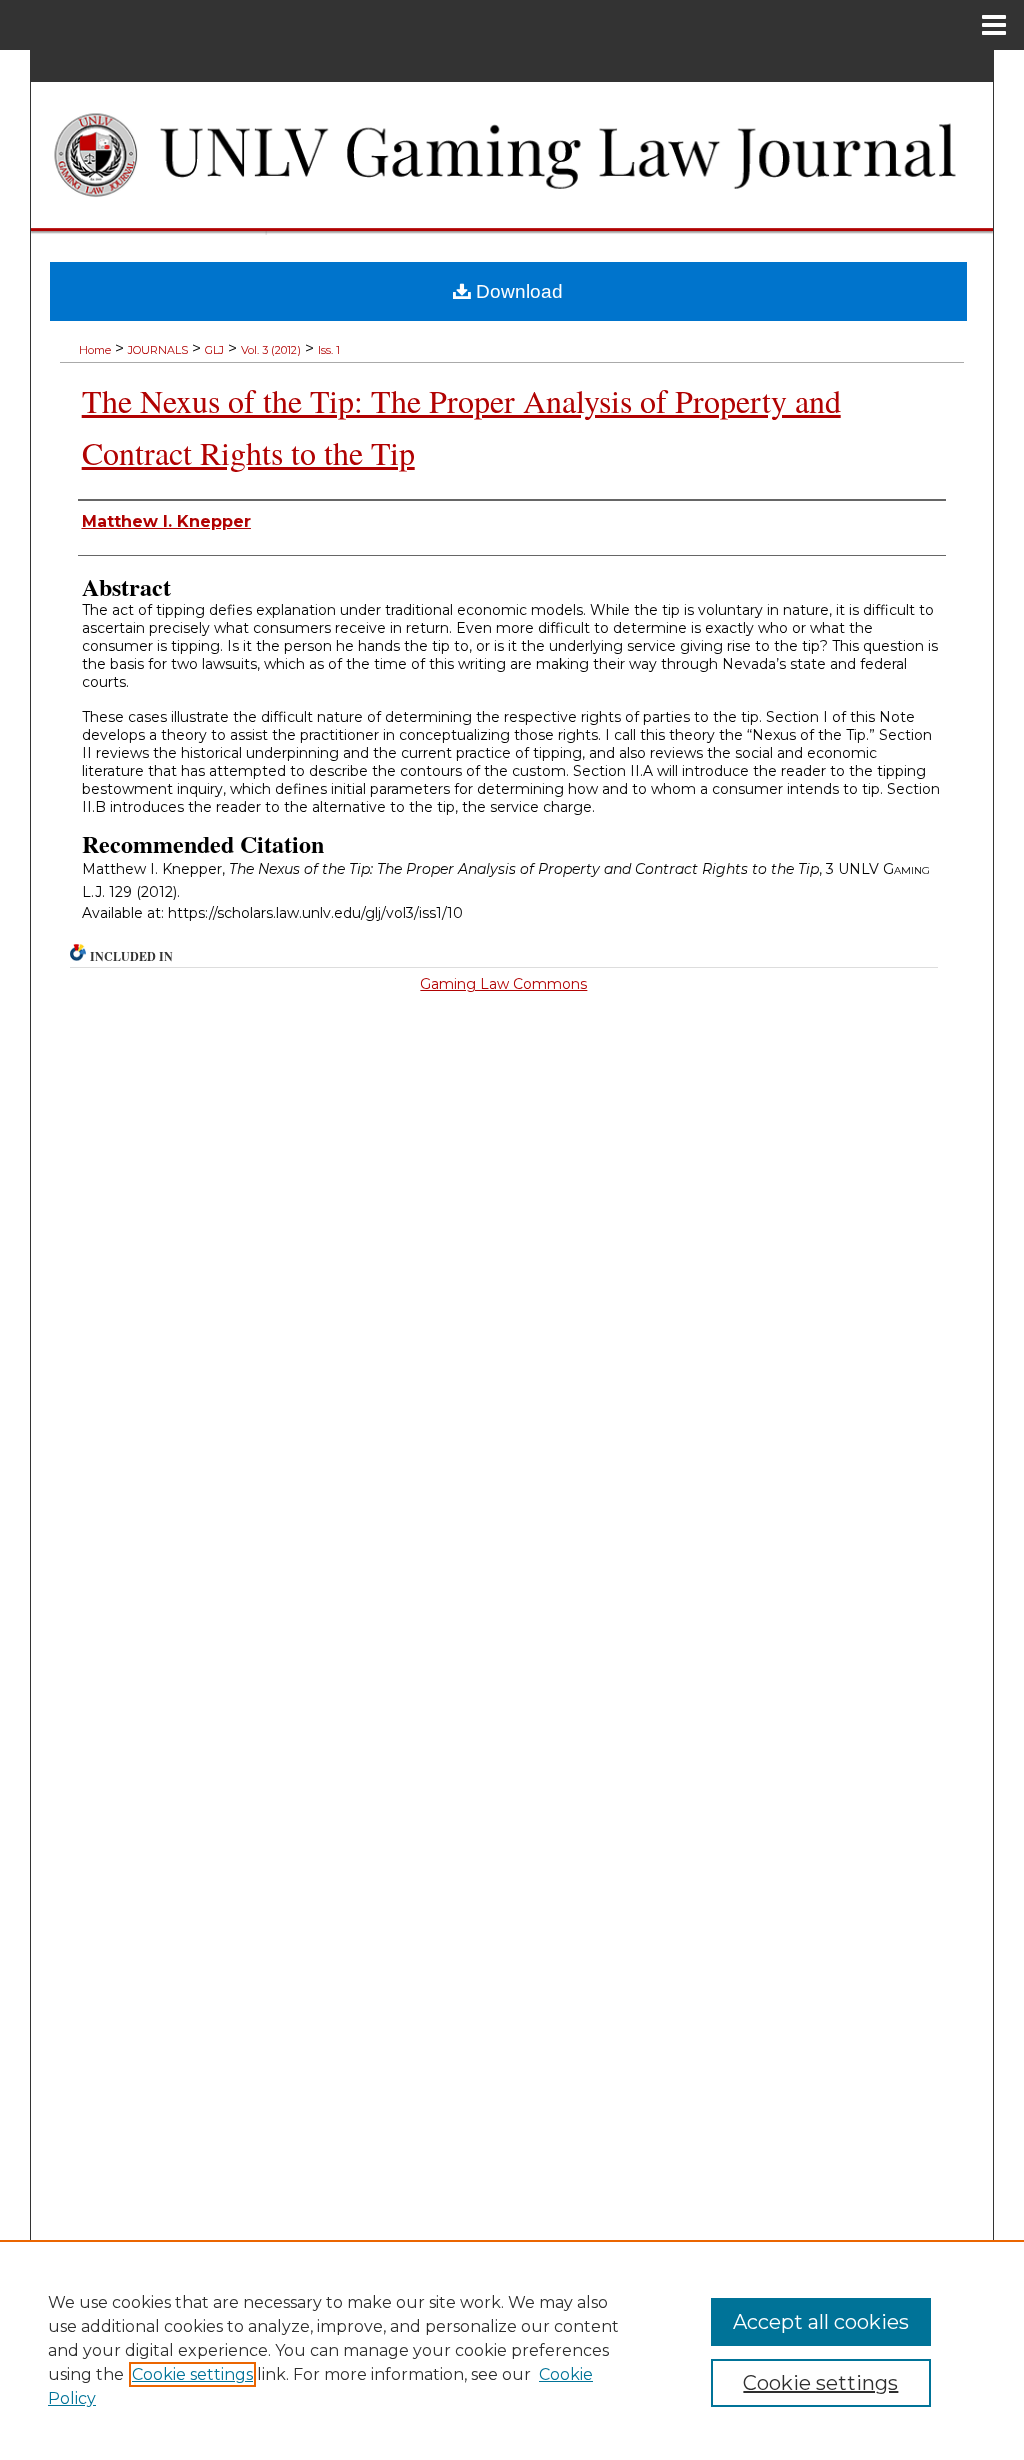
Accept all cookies (821, 2322)
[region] (512, 2350)
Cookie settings (192, 2374)
